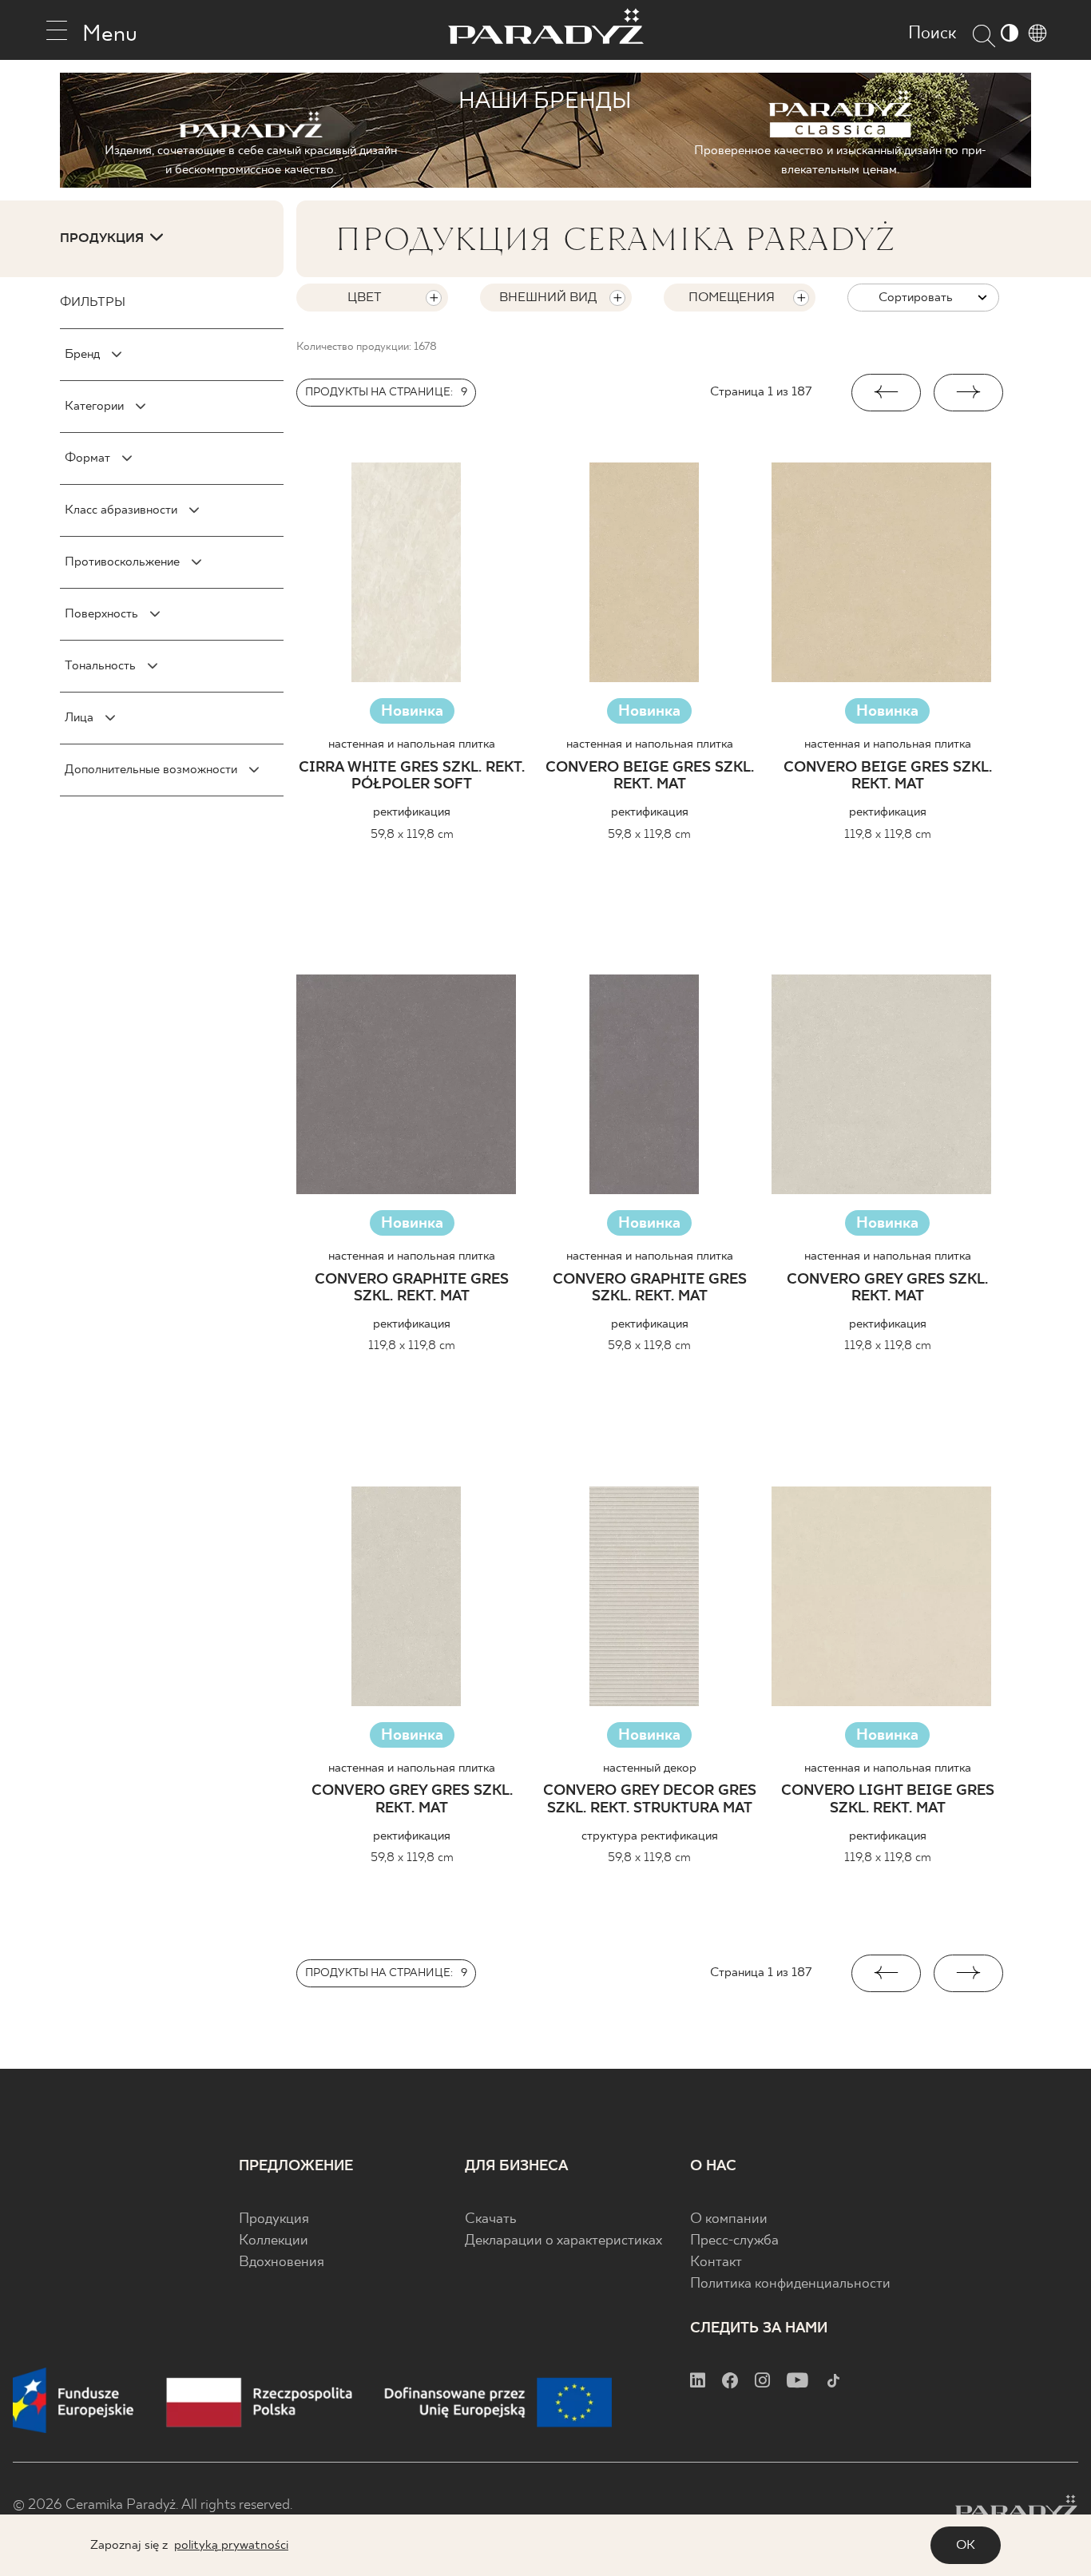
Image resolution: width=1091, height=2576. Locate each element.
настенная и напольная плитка (412, 744)
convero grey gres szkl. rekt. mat (887, 1289)
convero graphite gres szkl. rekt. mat (412, 1289)
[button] (886, 393)
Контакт (716, 2262)
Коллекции (274, 2241)
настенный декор (650, 1768)
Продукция (274, 2219)
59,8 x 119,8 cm (412, 834)
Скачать (491, 2219)
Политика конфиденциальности (790, 2284)
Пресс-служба (734, 2241)
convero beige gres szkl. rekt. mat (650, 777)
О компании (729, 2219)
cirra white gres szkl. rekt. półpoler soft (412, 777)
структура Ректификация (650, 1836)
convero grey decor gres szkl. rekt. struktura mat (650, 1800)
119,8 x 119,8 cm (888, 834)
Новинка (412, 711)
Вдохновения (282, 2262)
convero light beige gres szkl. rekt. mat (888, 1800)
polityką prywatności (231, 2545)
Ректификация (412, 812)
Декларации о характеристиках (563, 2241)
